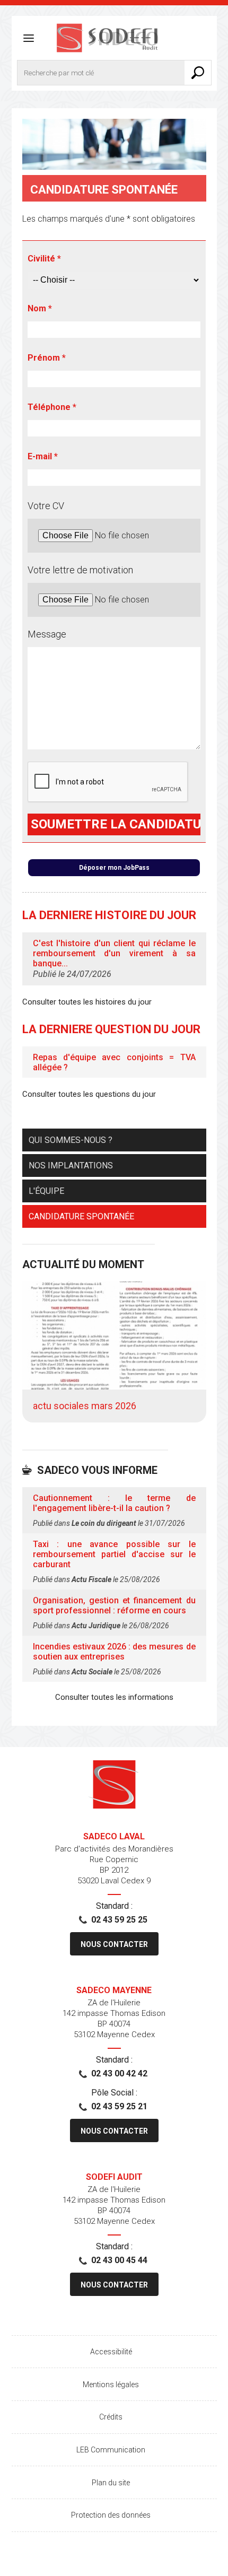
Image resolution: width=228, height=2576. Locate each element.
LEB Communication (111, 2450)
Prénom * (47, 358)
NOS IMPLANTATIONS (71, 1165)
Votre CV (46, 506)
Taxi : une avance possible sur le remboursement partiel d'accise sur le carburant (114, 1554)
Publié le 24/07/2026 (72, 974)
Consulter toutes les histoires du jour (87, 1002)
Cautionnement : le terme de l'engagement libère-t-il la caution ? (114, 1503)
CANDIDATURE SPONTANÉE (81, 1216)
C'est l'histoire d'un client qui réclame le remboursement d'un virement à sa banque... (114, 953)
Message (47, 634)
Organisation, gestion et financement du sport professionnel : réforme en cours (114, 1605)
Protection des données (111, 2515)
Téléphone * (52, 407)
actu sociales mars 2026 (85, 1406)
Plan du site (111, 2483)
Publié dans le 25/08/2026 (97, 1579)
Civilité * (44, 259)
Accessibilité (111, 2352)
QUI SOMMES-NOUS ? (71, 1140)
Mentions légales (111, 2385)
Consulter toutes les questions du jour (89, 1094)
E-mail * (43, 456)
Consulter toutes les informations (114, 1697)
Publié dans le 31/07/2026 (109, 1523)
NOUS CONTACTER (114, 1944)
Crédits (111, 2417)
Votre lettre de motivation (80, 570)
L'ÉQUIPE (46, 1191)
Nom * (40, 308)
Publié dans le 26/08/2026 (101, 1626)
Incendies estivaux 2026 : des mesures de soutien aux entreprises (114, 1652)
